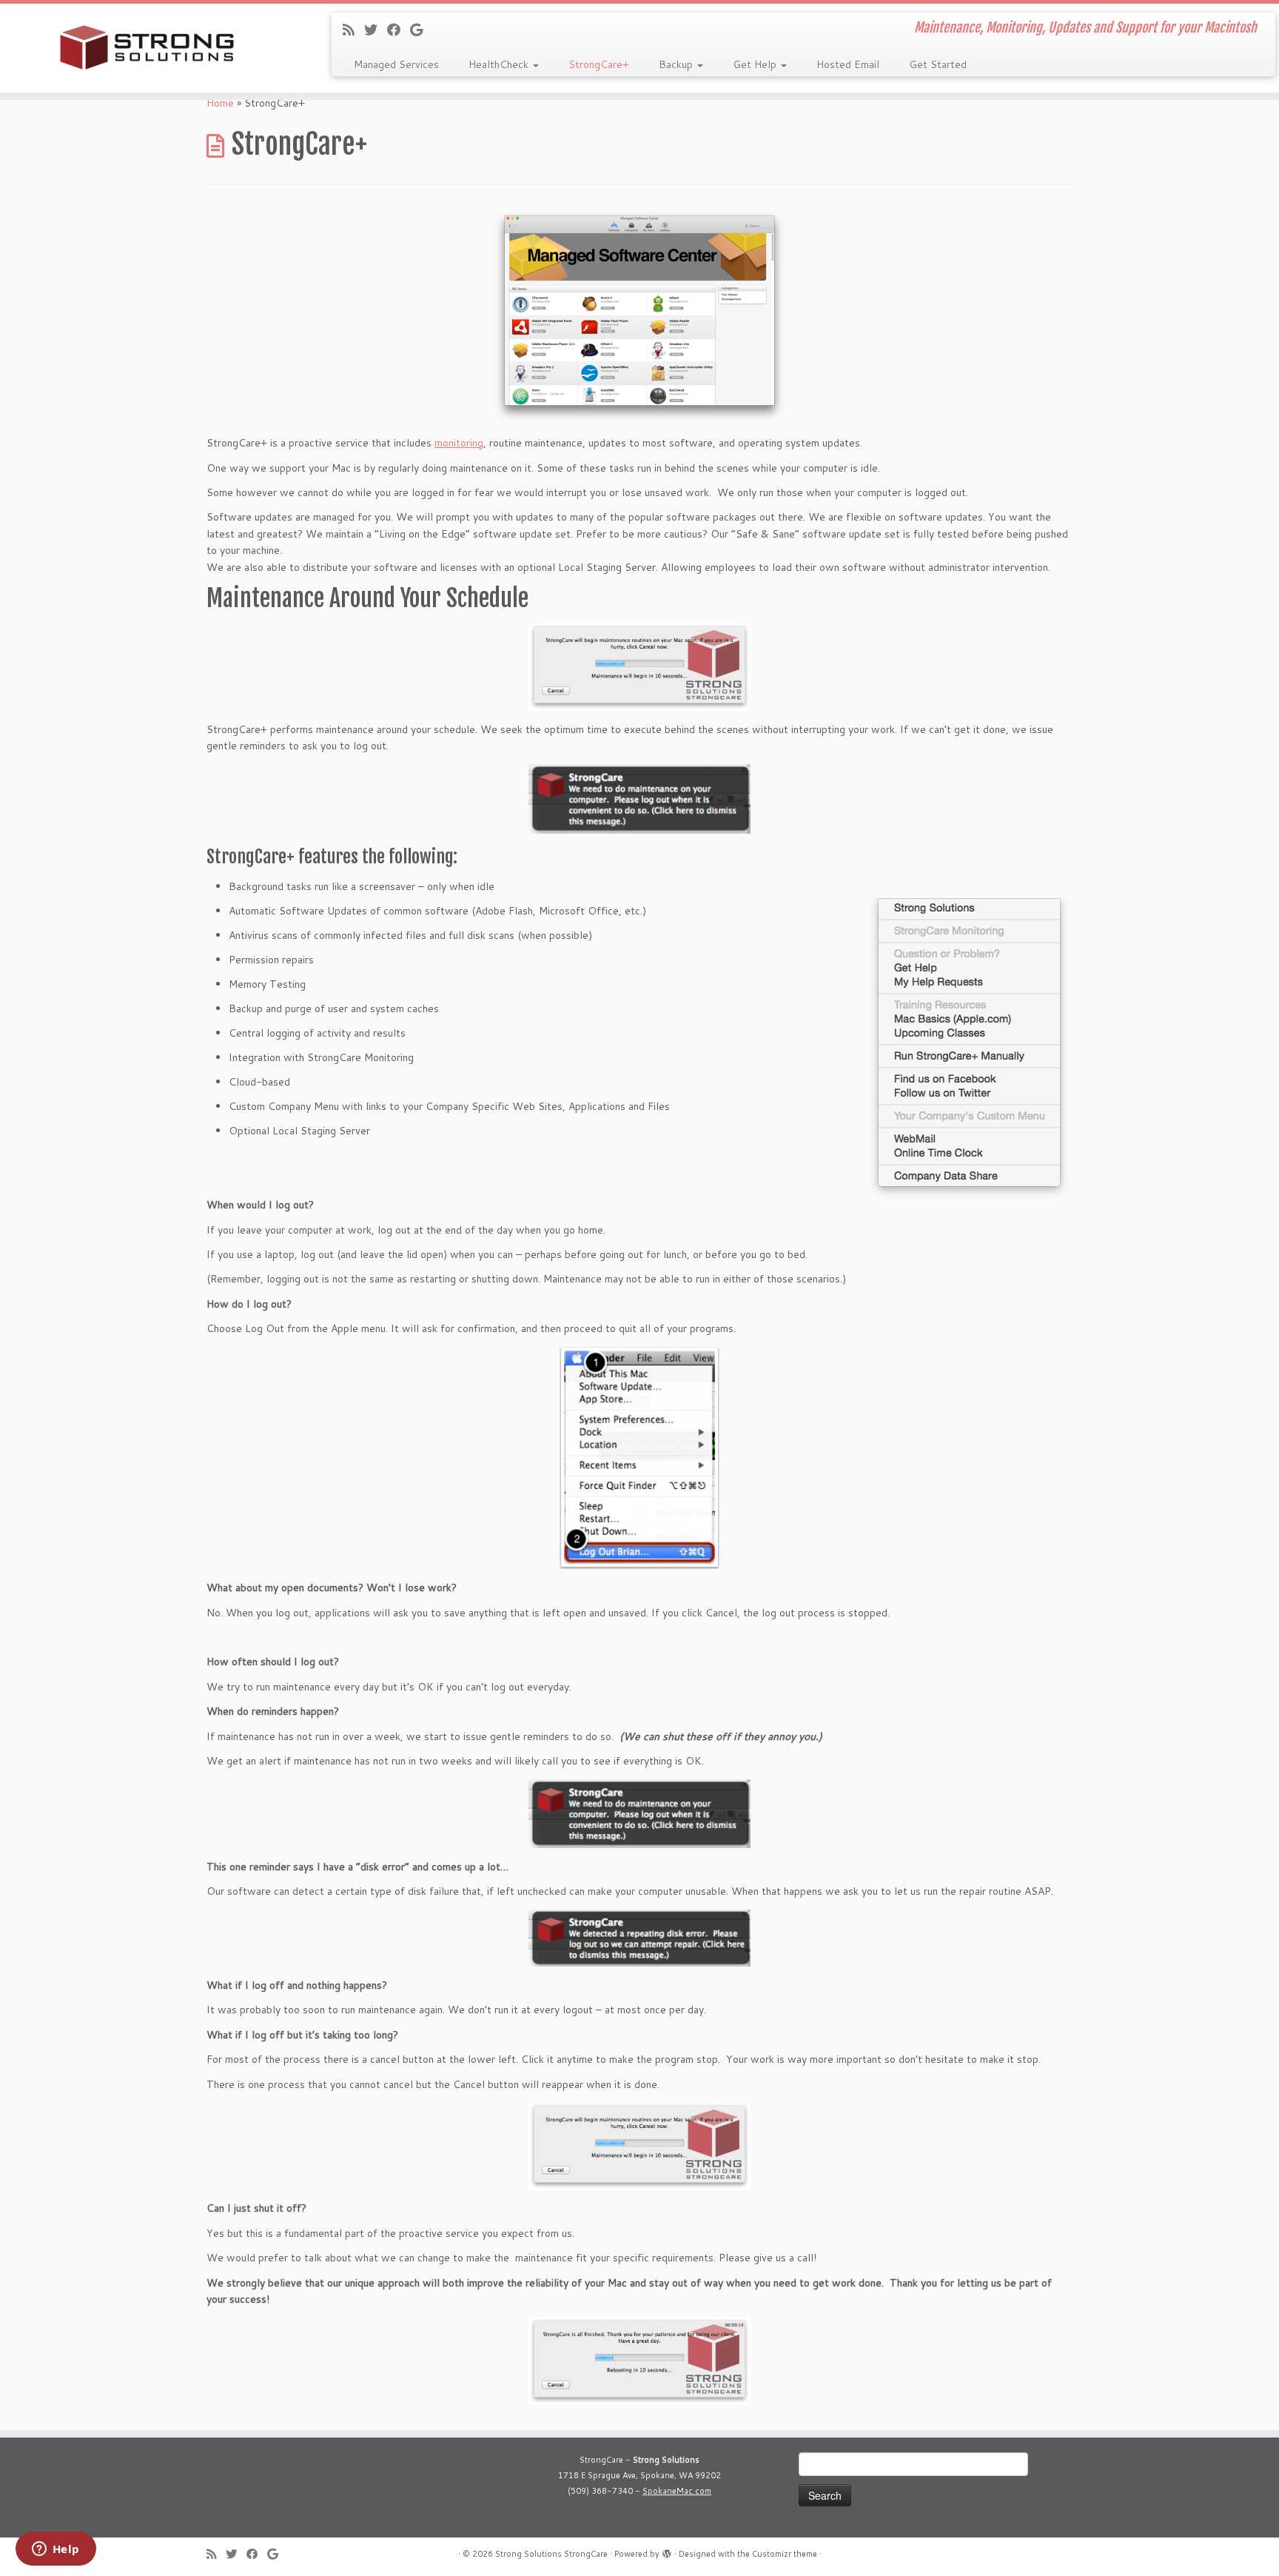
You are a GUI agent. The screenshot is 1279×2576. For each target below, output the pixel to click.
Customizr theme (785, 2554)
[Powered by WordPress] (667, 2551)
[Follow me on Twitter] (376, 30)
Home (220, 103)
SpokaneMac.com (677, 2491)
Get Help (756, 64)
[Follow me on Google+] (421, 30)
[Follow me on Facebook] (399, 30)
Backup (677, 64)
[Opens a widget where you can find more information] (56, 2550)
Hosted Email (848, 64)
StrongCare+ (599, 64)
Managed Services (396, 64)
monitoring (459, 443)
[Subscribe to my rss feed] (353, 30)
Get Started (938, 64)
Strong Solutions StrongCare (551, 2554)
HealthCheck (500, 64)
